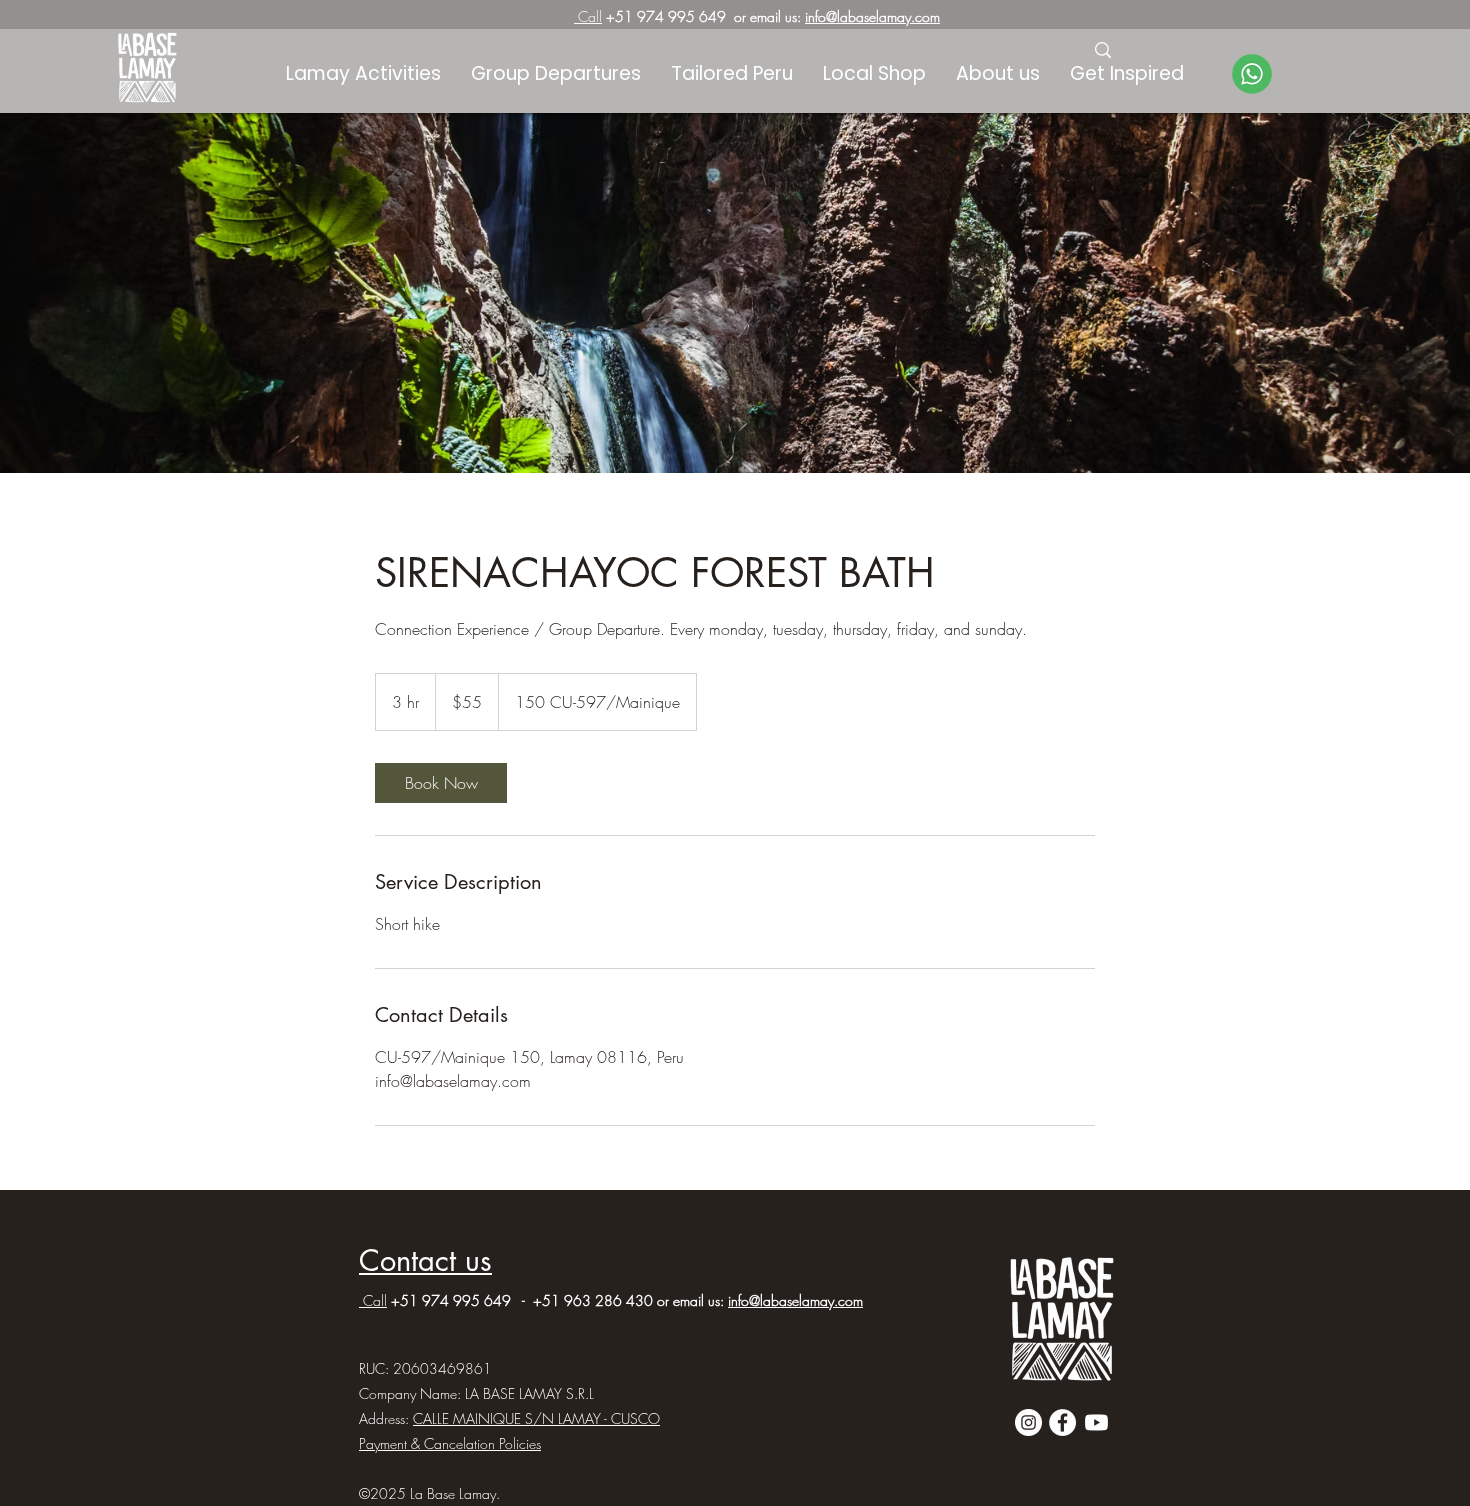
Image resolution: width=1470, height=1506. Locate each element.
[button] (1127, 74)
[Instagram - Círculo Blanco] (1028, 1422)
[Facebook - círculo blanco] (1062, 1422)
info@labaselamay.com (872, 16)
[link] (441, 783)
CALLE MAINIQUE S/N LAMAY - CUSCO (536, 1418)
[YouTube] (1096, 1422)
